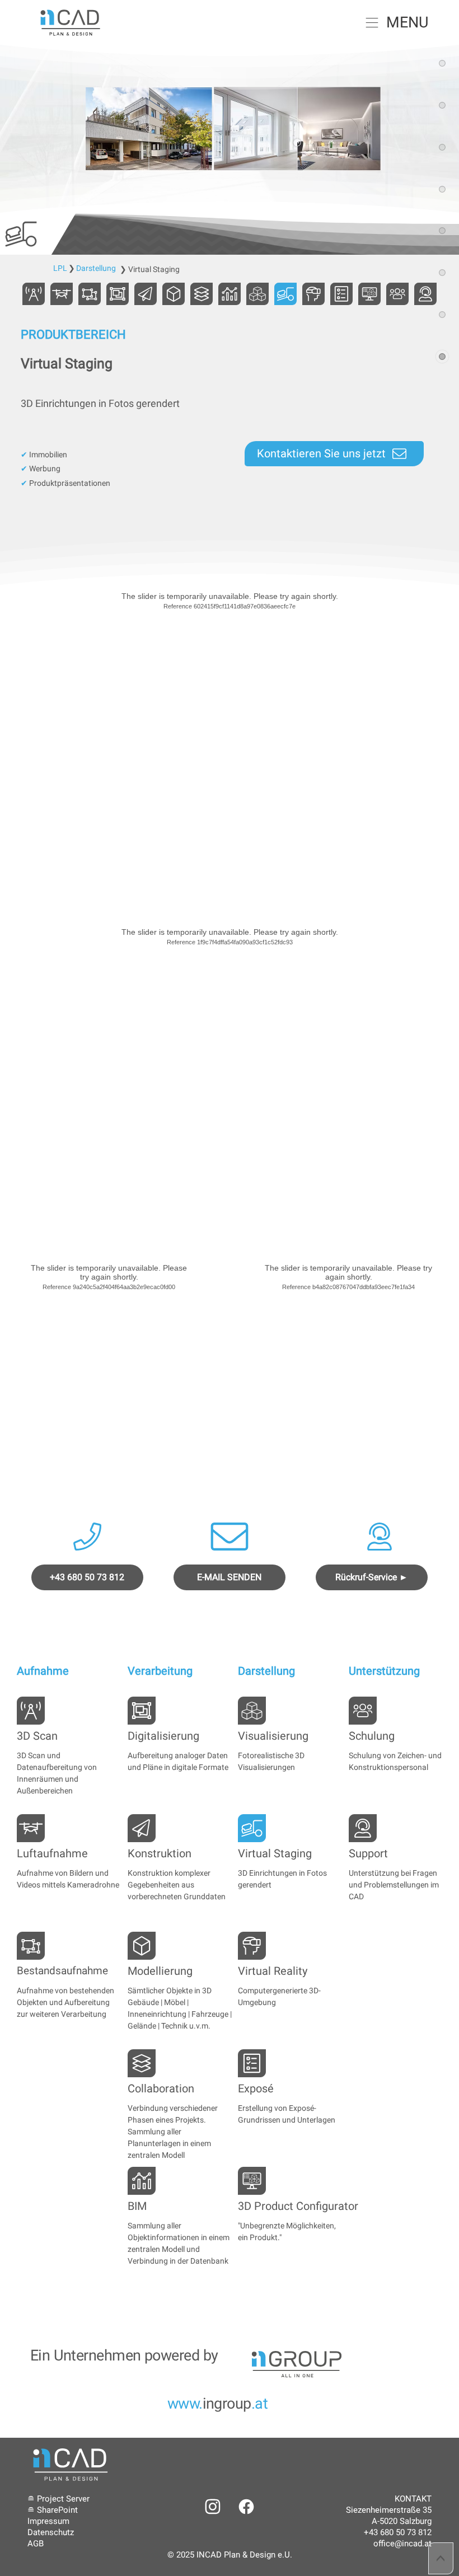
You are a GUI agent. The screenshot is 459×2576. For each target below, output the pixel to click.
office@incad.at (402, 2544)
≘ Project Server (58, 2499)
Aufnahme (43, 1671)
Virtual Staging (275, 1853)
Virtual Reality (273, 1971)
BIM (137, 2206)
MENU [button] (408, 22)
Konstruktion (160, 1853)
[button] (372, 22)
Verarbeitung (160, 1671)
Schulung (372, 1736)
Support (368, 1853)
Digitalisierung (163, 1736)
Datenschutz (51, 2532)
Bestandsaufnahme (62, 1971)
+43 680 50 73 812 (398, 2532)
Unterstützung (384, 1671)
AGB (36, 2544)
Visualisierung (273, 1736)
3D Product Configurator (298, 2206)
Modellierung (160, 1971)
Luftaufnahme (52, 1853)
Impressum (48, 2521)
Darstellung (266, 1671)
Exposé (256, 2088)
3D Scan (37, 1736)
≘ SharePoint (53, 2510)
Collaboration (161, 2088)
